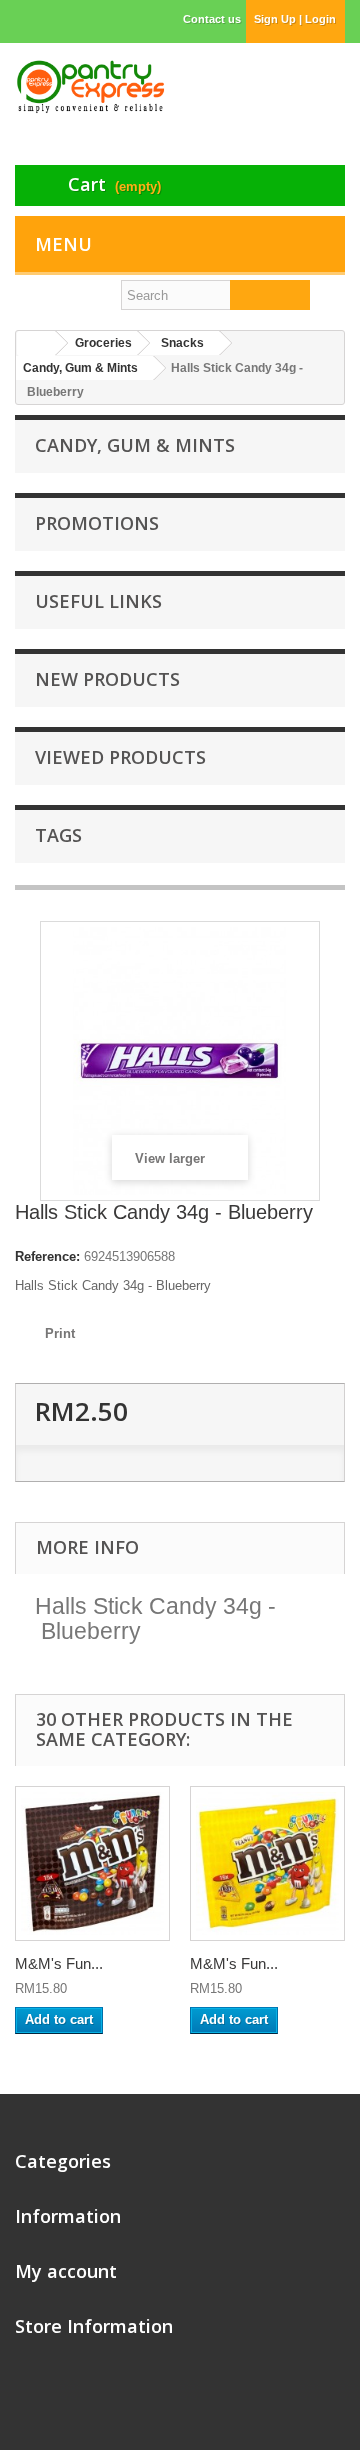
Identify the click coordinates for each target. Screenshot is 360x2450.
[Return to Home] (36, 343)
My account (66, 2271)
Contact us (212, 19)
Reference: (47, 1256)
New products (107, 679)
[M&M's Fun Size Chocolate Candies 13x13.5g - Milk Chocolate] (92, 1863)
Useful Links (98, 601)
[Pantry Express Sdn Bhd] (90, 86)
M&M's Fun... (59, 1963)
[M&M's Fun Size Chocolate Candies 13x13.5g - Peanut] (267, 1863)
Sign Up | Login (295, 19)
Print (60, 1333)
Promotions (97, 523)
